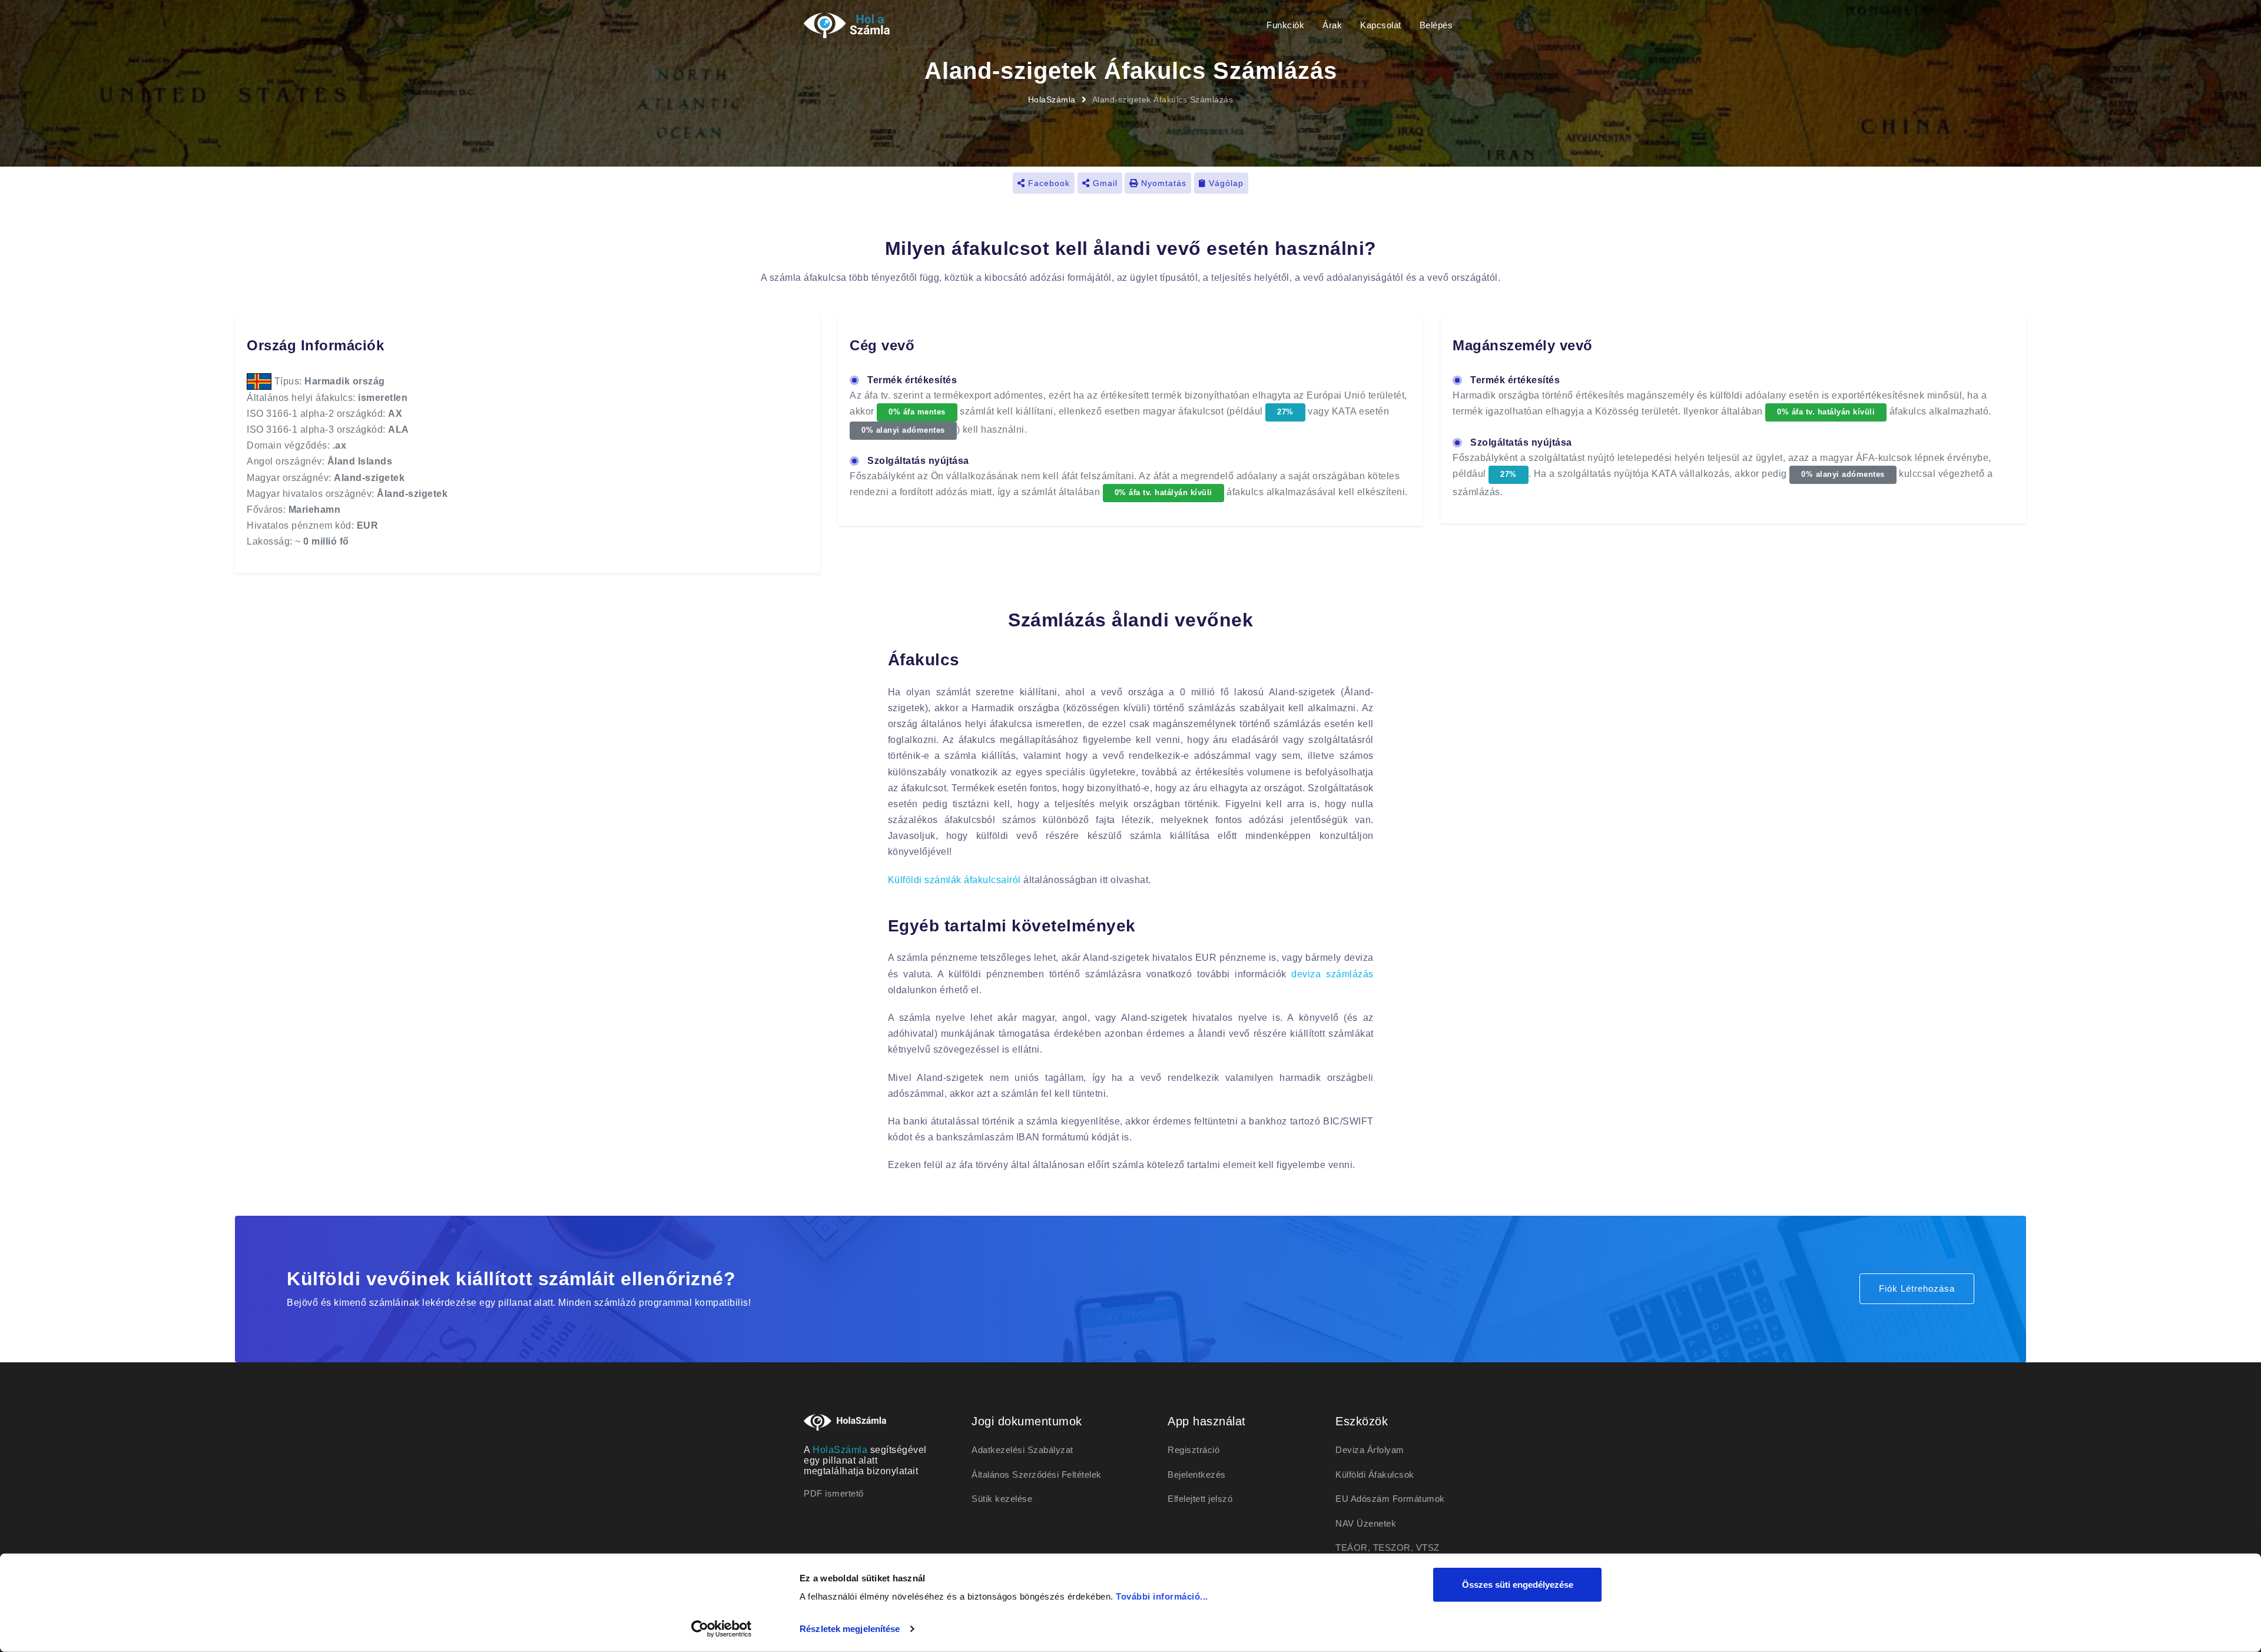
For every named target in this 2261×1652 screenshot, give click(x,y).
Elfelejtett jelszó (1200, 1499)
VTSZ (1428, 1547)
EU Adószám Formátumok (1390, 1499)
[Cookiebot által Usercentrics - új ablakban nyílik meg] (722, 1629)
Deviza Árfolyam (1370, 1450)
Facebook (1047, 183)
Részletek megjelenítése (850, 1629)
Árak (1332, 25)
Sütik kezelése (1002, 1499)
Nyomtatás (1162, 183)
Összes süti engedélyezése (1518, 1585)
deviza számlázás (1332, 974)
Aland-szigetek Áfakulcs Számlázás (1163, 99)
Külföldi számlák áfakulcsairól (954, 880)
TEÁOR (1352, 1547)
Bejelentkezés (1197, 1474)
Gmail (1104, 183)
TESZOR (1392, 1547)
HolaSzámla (1052, 99)
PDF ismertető (834, 1493)
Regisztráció (1194, 1450)
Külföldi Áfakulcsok (1375, 1474)
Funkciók (1285, 25)
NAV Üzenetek (1366, 1523)
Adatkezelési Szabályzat (1022, 1450)
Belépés (1436, 25)
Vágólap (1225, 183)
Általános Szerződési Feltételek (1037, 1474)
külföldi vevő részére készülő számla (1069, 836)
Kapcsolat (1381, 25)
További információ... (1162, 1596)
